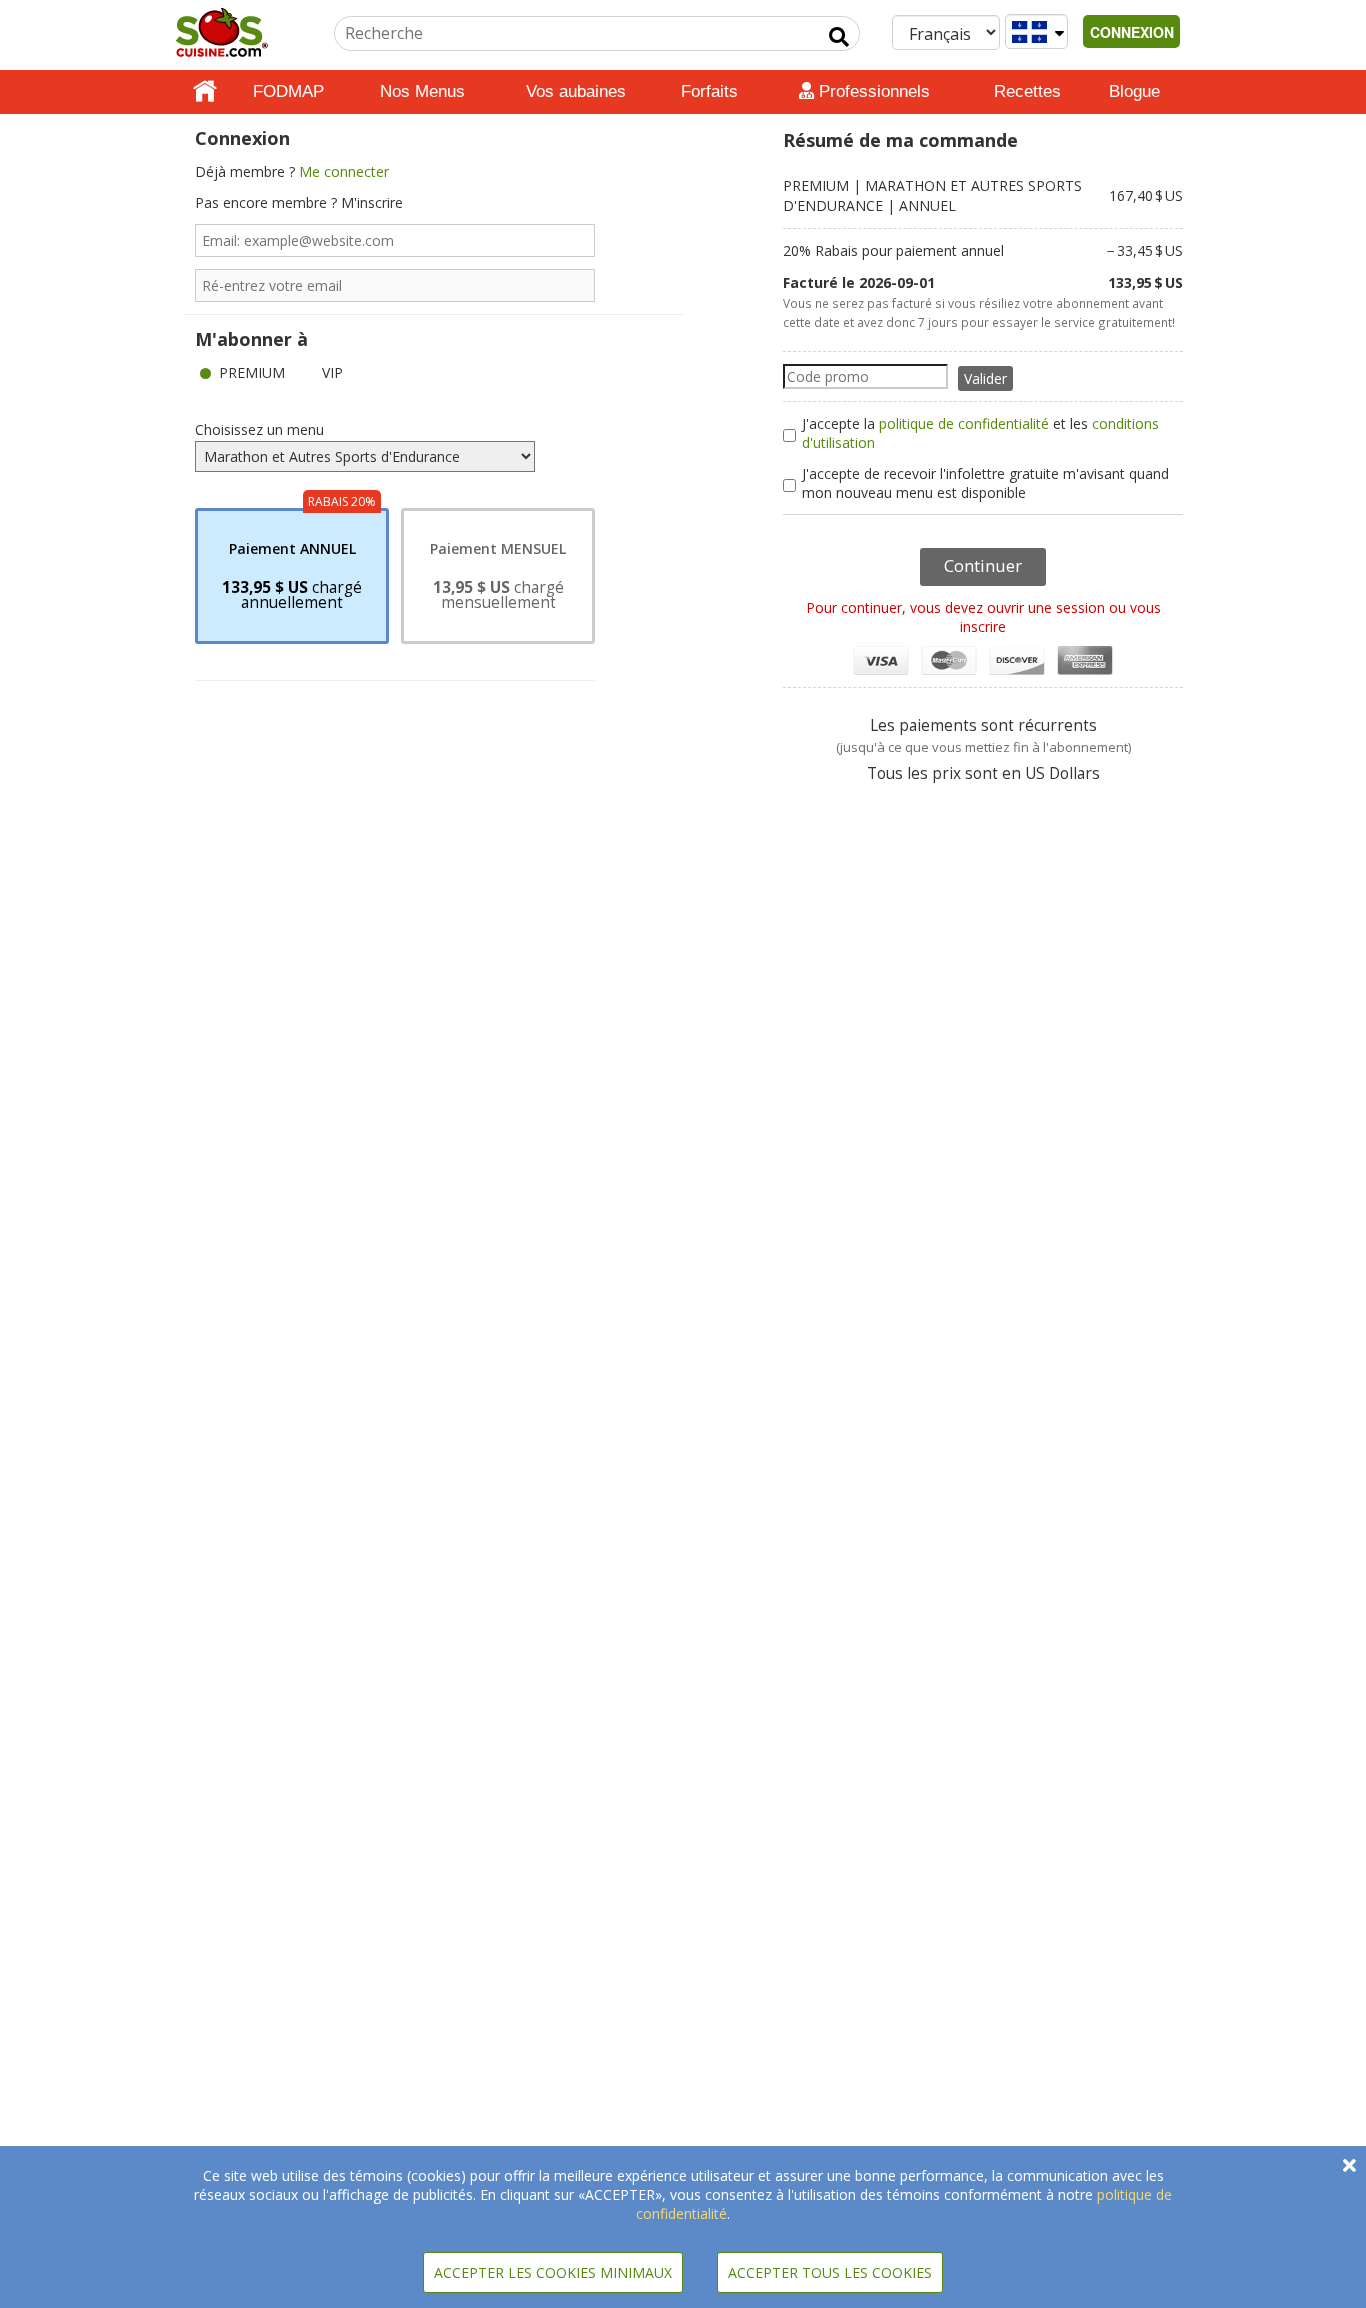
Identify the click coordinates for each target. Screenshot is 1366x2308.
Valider (985, 378)
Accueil (205, 92)
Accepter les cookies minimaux (553, 2272)
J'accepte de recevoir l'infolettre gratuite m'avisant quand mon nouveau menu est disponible (985, 483)
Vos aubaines (576, 91)
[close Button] (1349, 2165)
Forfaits (709, 91)
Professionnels (872, 91)
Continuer (983, 565)
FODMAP (288, 91)
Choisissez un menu (259, 429)
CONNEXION (1132, 32)
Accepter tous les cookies (830, 2272)
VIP (332, 372)
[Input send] (839, 37)
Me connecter (344, 171)
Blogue (1134, 91)
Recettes (1027, 91)
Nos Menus (422, 91)
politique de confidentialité (964, 423)
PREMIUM (252, 372)
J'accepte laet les (980, 433)
